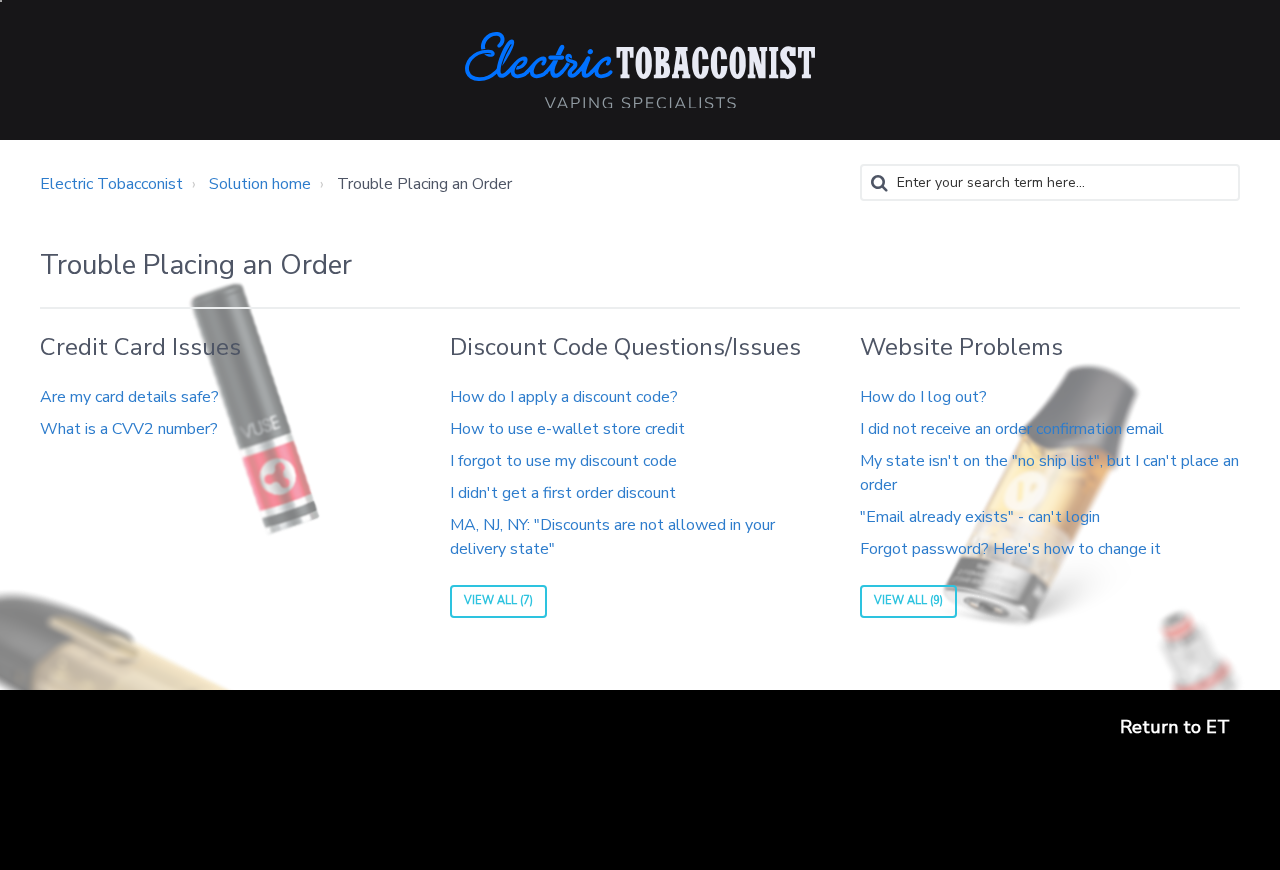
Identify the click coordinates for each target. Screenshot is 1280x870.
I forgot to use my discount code (563, 461)
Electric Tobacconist (111, 184)
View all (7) (498, 600)
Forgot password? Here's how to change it (1010, 549)
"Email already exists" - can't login (980, 517)
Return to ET (1175, 727)
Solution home (260, 184)
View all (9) (908, 600)
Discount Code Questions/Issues (625, 347)
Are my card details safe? (129, 397)
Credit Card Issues (140, 347)
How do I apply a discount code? (564, 397)
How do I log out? (923, 397)
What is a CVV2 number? (129, 429)
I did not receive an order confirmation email (1012, 429)
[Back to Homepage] (640, 70)
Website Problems (961, 347)
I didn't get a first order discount (563, 493)
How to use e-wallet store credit (567, 429)
